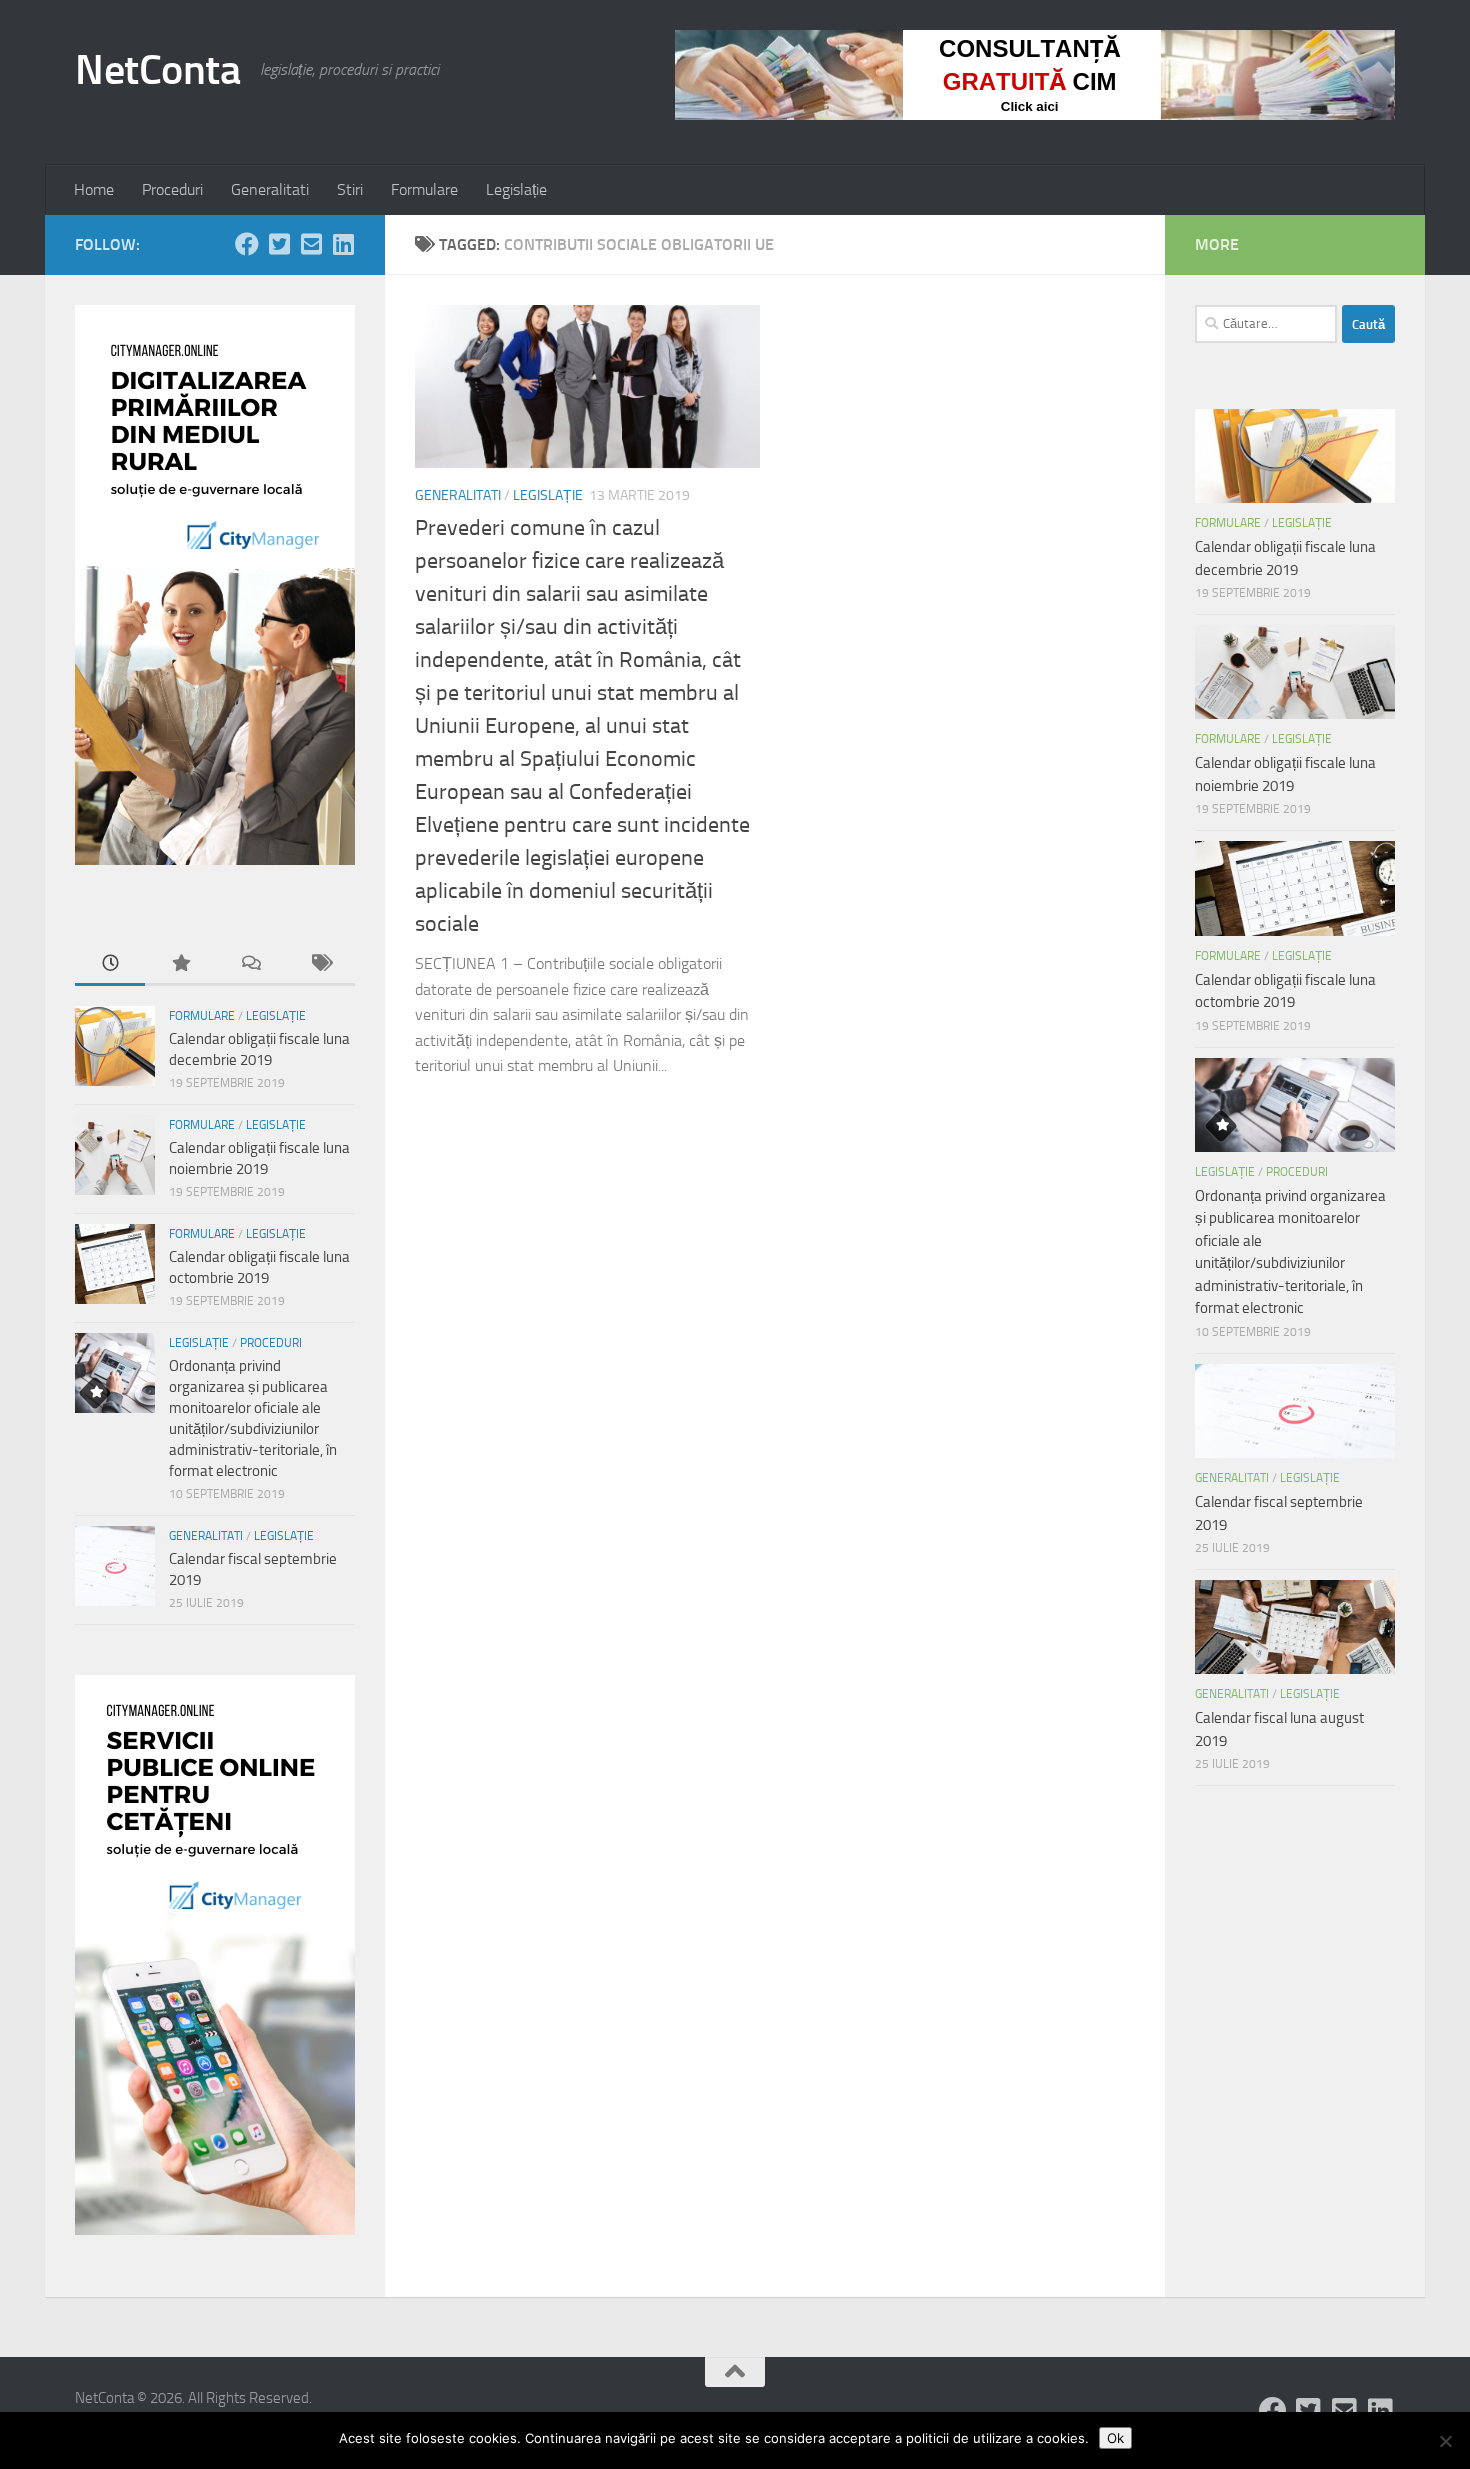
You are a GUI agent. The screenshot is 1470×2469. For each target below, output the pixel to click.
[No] (1445, 2441)
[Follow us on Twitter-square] (279, 244)
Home (94, 189)
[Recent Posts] (110, 964)
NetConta (157, 70)
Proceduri (172, 189)
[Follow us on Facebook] (247, 244)
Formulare (424, 189)
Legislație (516, 189)
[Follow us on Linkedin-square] (343, 244)
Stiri (350, 189)
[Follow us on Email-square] (311, 244)
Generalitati (270, 189)
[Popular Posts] (180, 964)
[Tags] (320, 964)
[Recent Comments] (250, 964)
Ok (1115, 2438)
